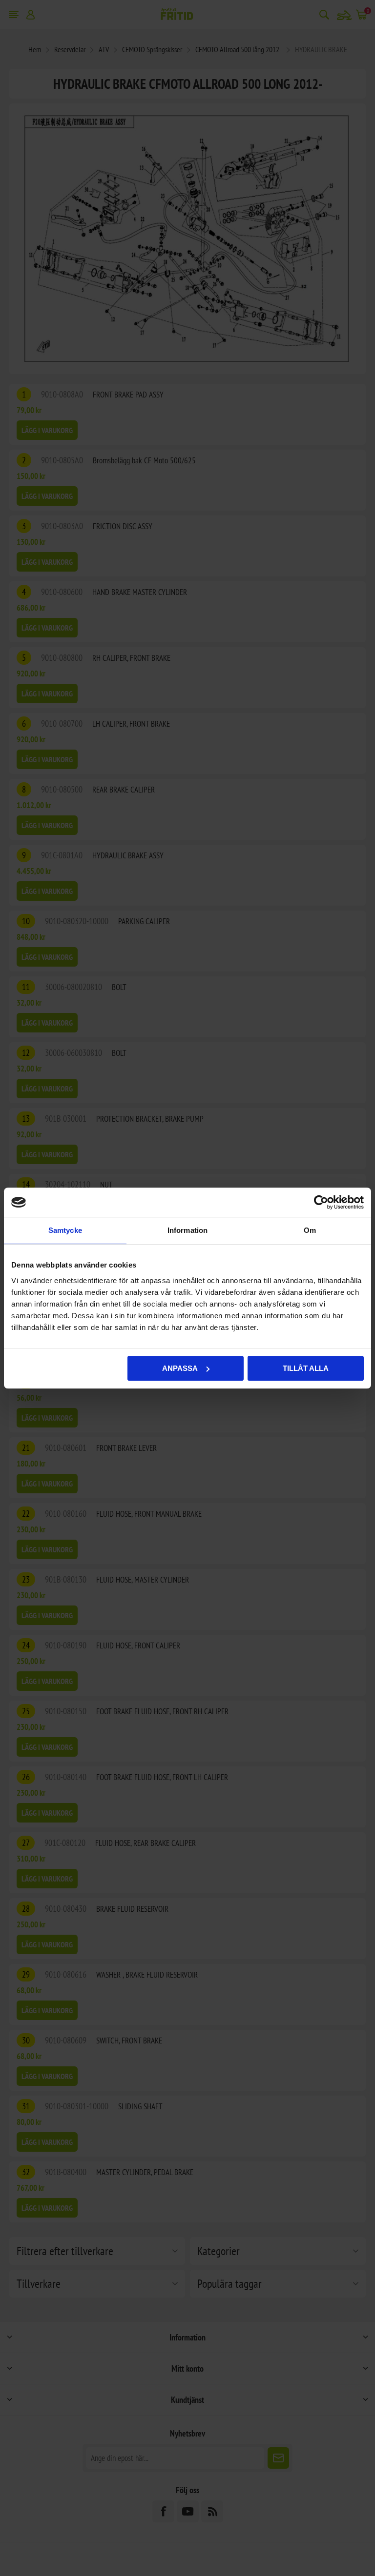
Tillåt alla (306, 1368)
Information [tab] (187, 1230)
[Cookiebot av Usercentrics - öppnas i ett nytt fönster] (321, 1202)
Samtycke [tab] (65, 1230)
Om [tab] (310, 1230)
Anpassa (180, 1368)
